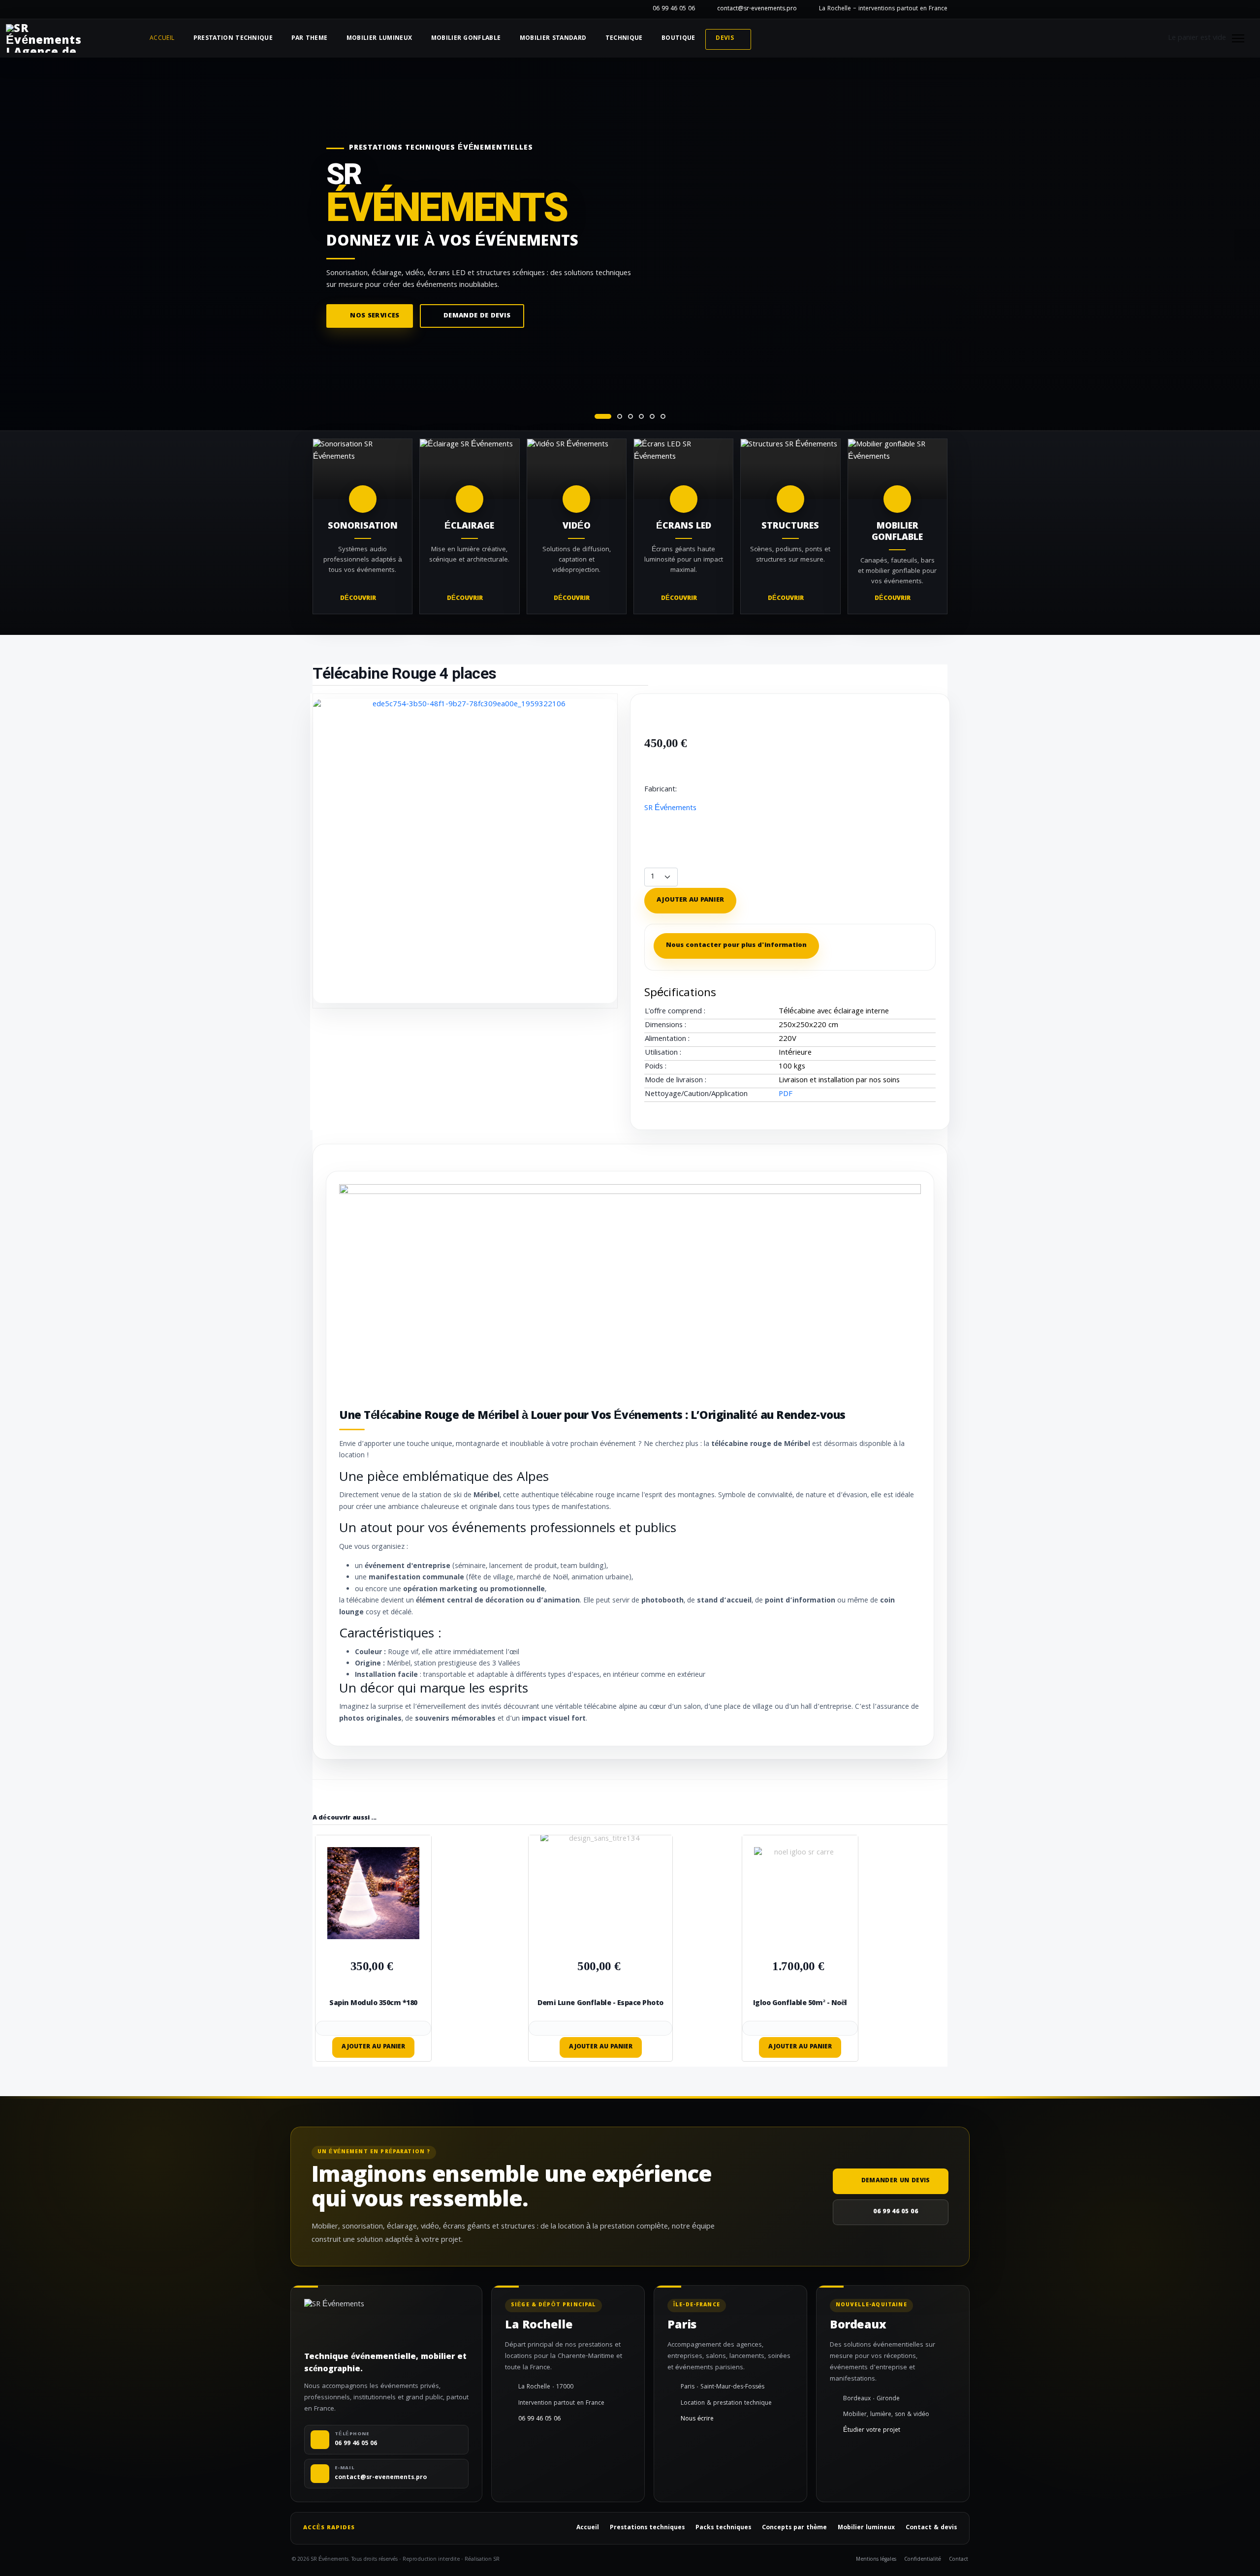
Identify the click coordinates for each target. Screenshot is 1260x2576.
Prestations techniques (647, 2528)
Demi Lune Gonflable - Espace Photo (600, 2004)
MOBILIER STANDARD (553, 39)
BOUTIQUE (678, 39)
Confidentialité (923, 2560)
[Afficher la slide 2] (620, 416)
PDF (786, 1095)
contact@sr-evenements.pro (757, 9)
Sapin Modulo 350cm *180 (373, 2004)
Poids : (656, 1067)
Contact (959, 2560)
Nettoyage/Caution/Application (696, 1095)
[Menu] (1238, 38)
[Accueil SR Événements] (44, 38)
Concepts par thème (794, 2528)
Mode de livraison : (676, 1081)
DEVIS (725, 39)
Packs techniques (723, 2528)
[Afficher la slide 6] (663, 416)
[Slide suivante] (1247, 245)
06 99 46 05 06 (674, 9)
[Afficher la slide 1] (603, 416)
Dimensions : (665, 1026)
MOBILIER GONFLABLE (466, 39)
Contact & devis (931, 2528)
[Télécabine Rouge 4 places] (465, 851)
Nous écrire (697, 2419)
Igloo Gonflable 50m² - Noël (800, 2004)
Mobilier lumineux (866, 2528)
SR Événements (670, 809)
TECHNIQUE (624, 39)
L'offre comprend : (675, 1012)
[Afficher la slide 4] (641, 416)
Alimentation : (667, 1040)
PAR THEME (309, 39)
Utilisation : (663, 1053)
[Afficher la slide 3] (630, 416)
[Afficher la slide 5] (652, 416)
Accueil (162, 39)
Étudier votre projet (872, 2431)
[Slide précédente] (13, 245)
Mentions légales (876, 2560)
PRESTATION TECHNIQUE (233, 39)
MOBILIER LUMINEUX (379, 39)
